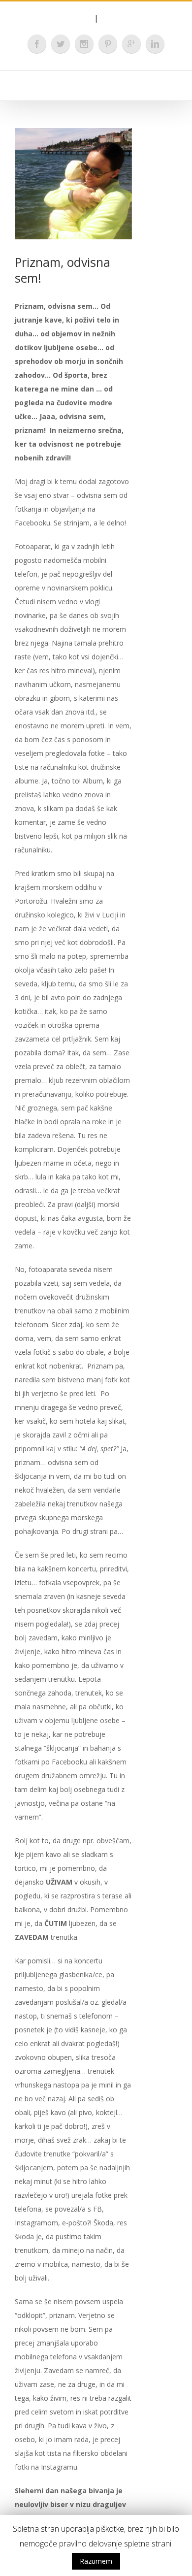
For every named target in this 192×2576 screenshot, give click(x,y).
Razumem (96, 2561)
